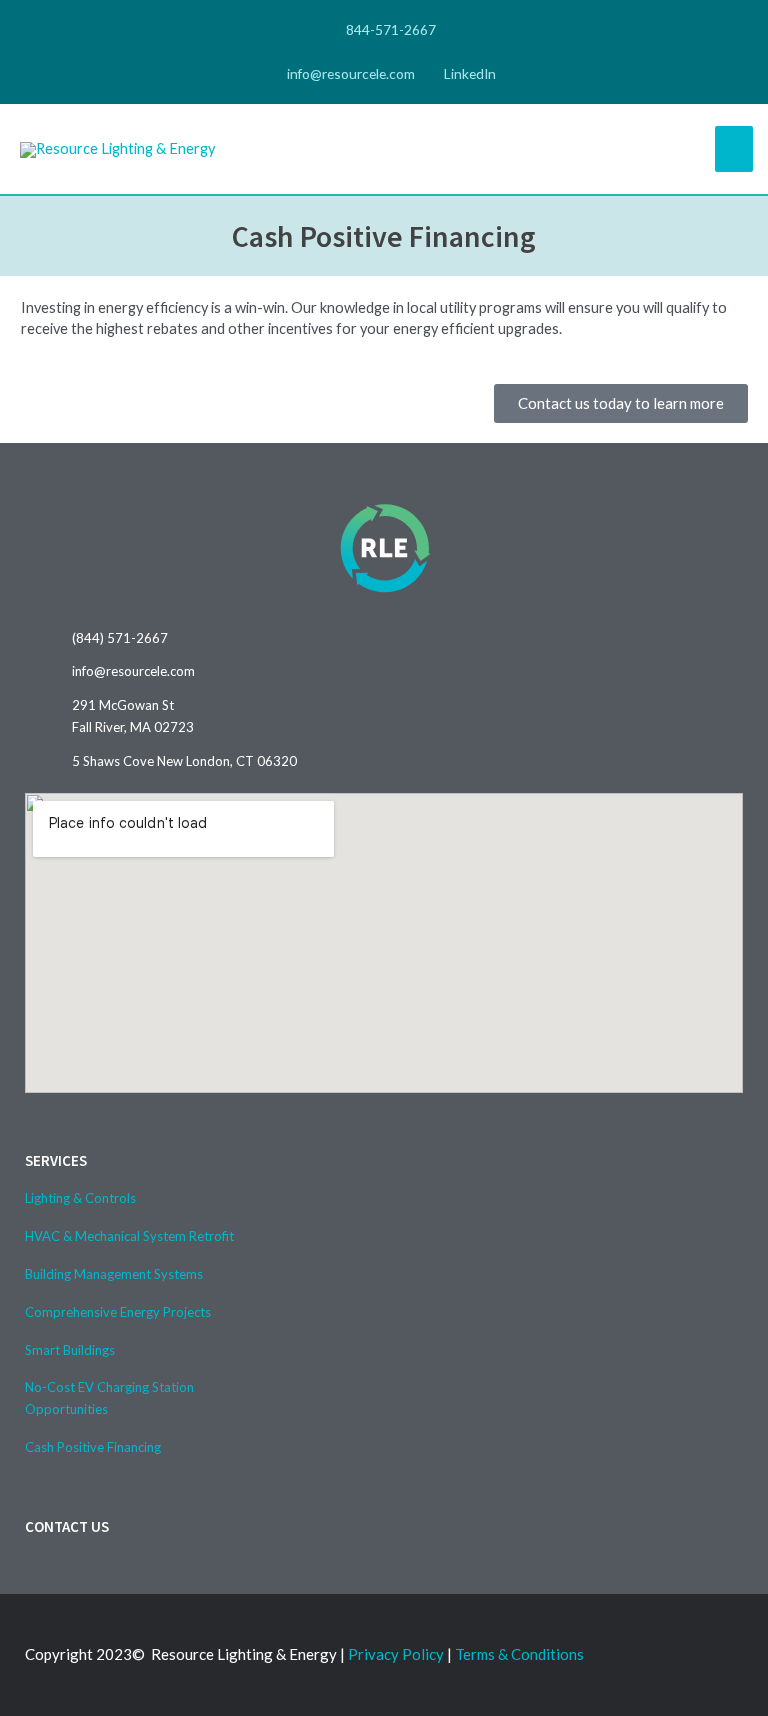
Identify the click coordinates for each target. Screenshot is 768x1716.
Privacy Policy (396, 1654)
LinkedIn (468, 73)
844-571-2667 (389, 29)
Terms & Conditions (519, 1654)
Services (56, 1160)
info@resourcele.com (349, 73)
